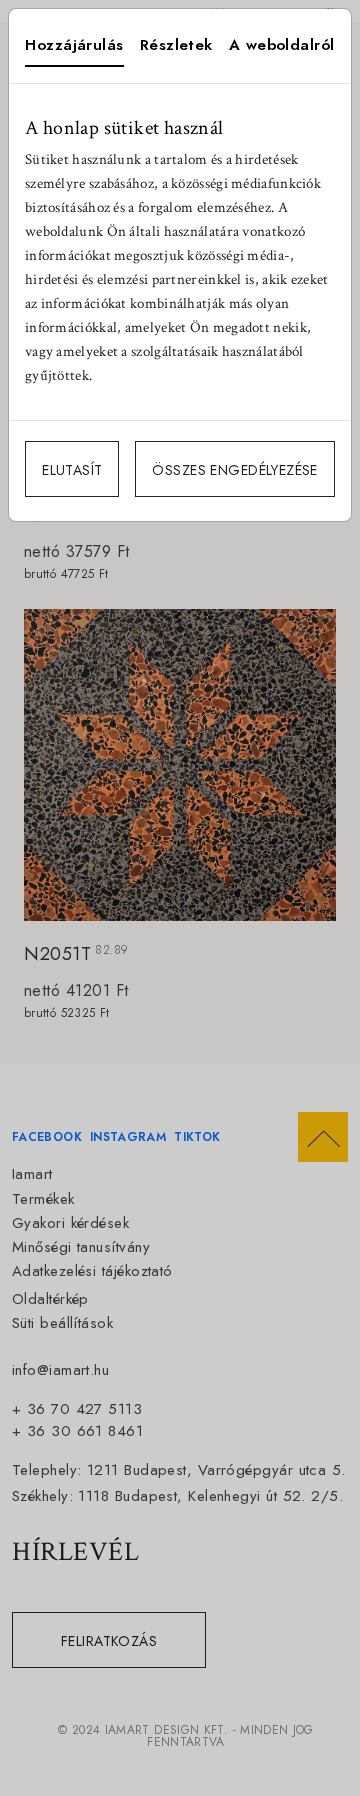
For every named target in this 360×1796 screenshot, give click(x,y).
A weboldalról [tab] (282, 45)
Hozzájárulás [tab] (74, 45)
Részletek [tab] (176, 45)
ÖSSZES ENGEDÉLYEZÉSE (234, 470)
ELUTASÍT (72, 470)
